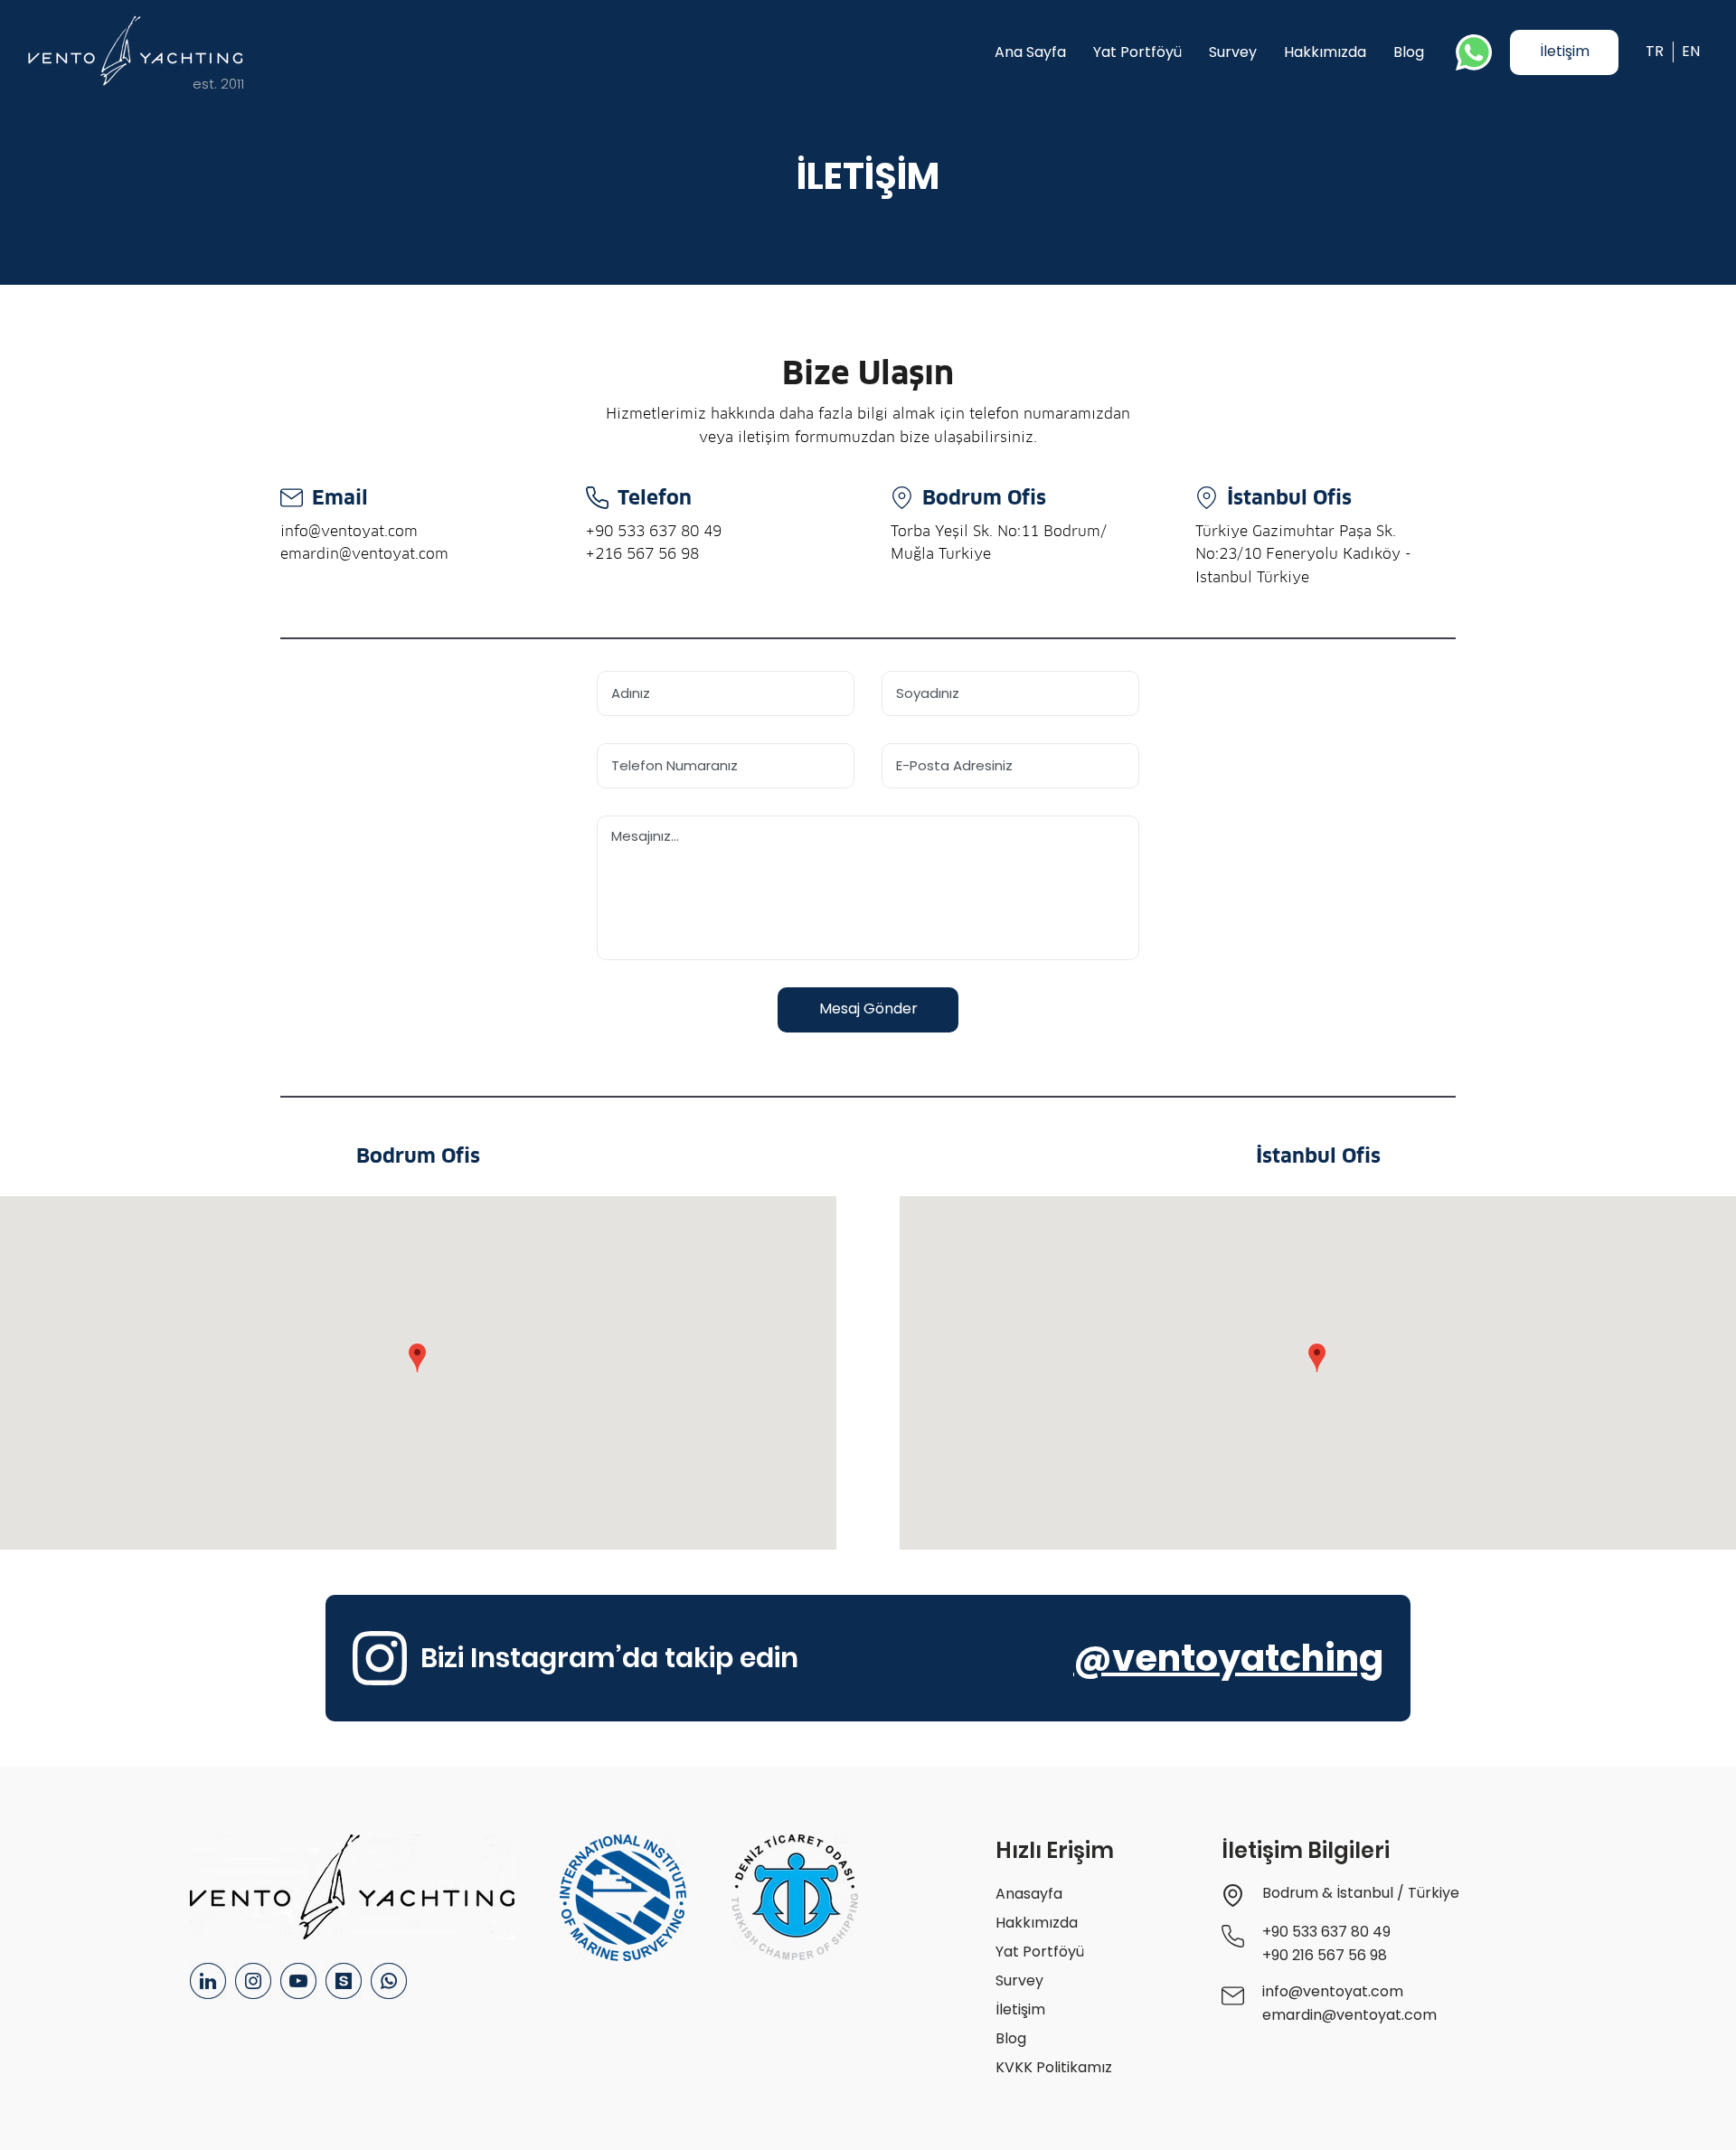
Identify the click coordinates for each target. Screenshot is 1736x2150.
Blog (1011, 2038)
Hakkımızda (1037, 1923)
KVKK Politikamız (1054, 2067)
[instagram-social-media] (253, 1981)
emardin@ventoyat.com (364, 554)
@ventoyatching (1228, 1658)
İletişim (1020, 2009)
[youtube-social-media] (298, 1981)
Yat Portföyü (1040, 1952)
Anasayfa (1029, 1894)
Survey (1019, 1980)
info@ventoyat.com (349, 531)
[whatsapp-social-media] (389, 1981)
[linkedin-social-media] (208, 1981)
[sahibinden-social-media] (344, 1981)
